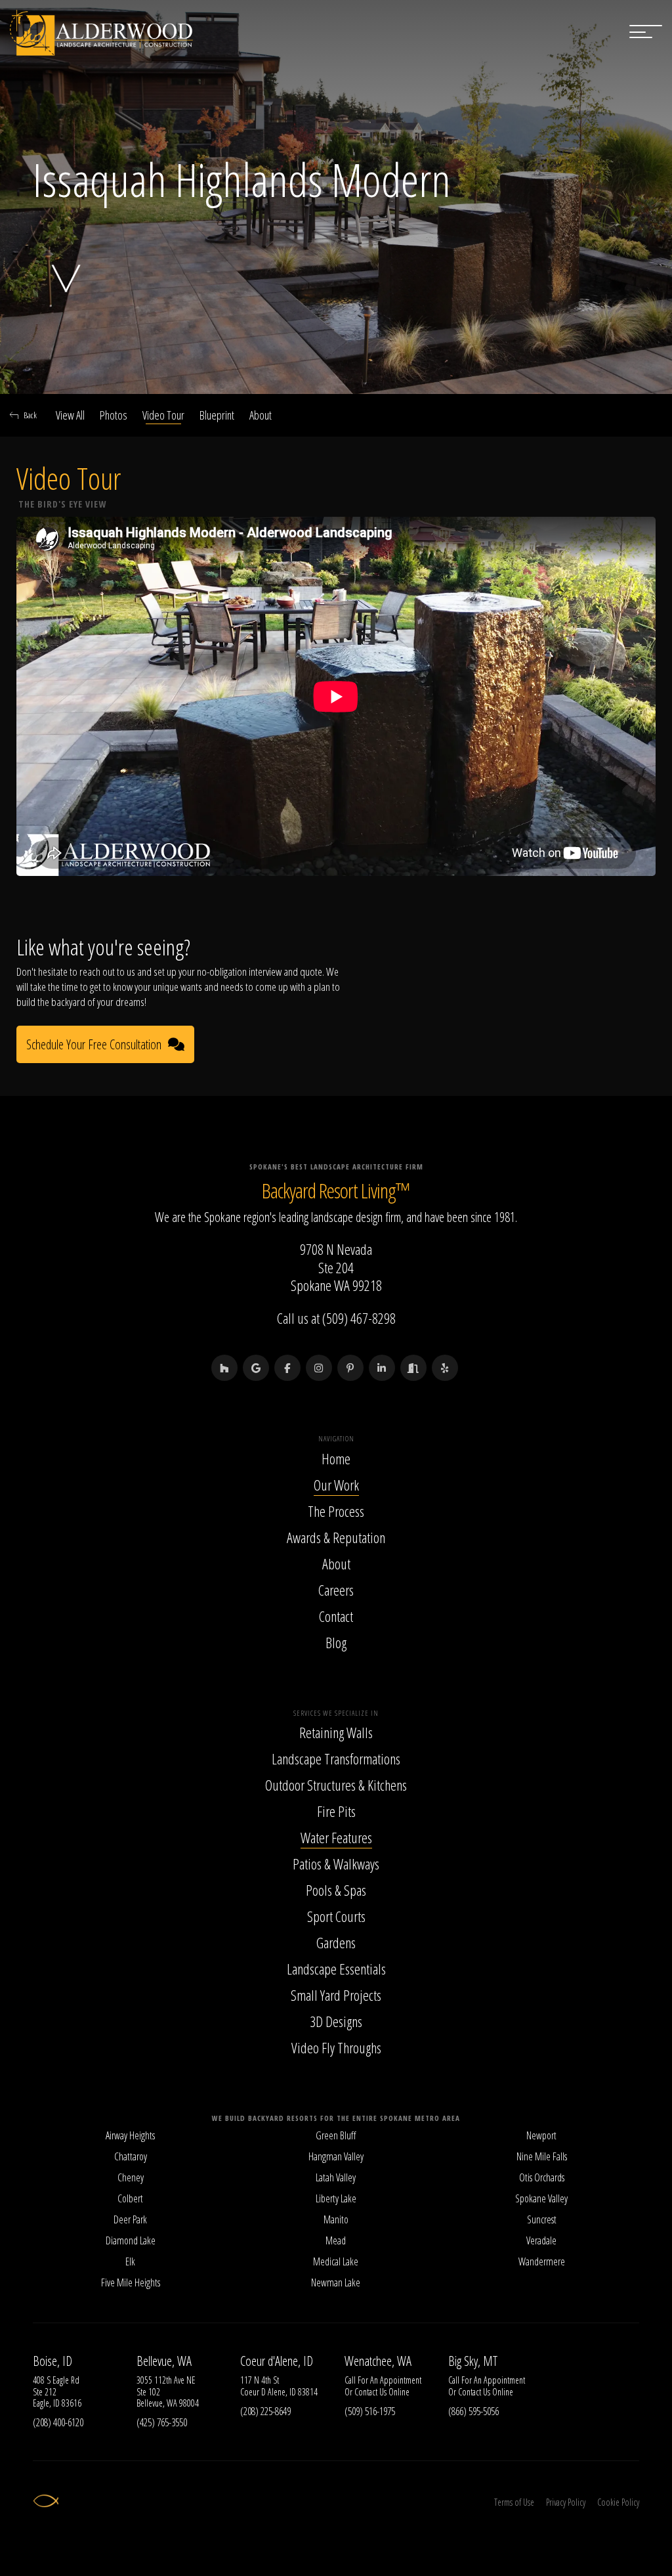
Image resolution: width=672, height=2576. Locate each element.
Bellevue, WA (164, 2361)
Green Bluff (336, 2135)
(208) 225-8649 (265, 2411)
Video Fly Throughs (336, 2047)
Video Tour (163, 415)
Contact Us (370, 2392)
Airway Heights (130, 2135)
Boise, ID (52, 2361)
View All (70, 415)
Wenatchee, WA (378, 2361)
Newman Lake (336, 2282)
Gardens (336, 1942)
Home (336, 1458)
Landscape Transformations (336, 1758)
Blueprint (217, 415)
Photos (114, 415)
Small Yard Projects (336, 1995)
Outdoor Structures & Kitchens (336, 1785)
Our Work (336, 1485)
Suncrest (542, 2219)
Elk (130, 2261)
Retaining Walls (336, 1732)
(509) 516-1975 (370, 2411)
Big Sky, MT (473, 2361)
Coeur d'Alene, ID (277, 2361)
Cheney (131, 2177)
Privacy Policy (566, 2502)
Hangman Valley (336, 2156)
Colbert (130, 2198)
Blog (336, 1642)
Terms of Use (514, 2502)
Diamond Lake (131, 2240)
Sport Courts (336, 1916)
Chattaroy (131, 2156)
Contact (336, 1616)
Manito (336, 2219)
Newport (541, 2135)
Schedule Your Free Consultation (94, 1044)
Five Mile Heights (131, 2282)
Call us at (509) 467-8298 (336, 1318)
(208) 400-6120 (58, 2422)
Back (30, 415)
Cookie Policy (618, 2502)
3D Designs (336, 2021)
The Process (336, 1511)
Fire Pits (336, 1811)
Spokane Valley (541, 2198)
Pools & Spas (336, 1890)
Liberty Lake (336, 2198)
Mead (336, 2240)
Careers (336, 1590)
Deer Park (130, 2219)
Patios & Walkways (336, 1864)
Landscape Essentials (336, 1969)
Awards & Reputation (336, 1537)
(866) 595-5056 (473, 2411)
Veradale (541, 2240)
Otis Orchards (542, 2177)
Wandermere (542, 2261)
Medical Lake (336, 2261)
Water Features (336, 1837)
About (261, 415)
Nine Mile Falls (542, 2156)
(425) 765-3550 (162, 2422)
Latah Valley (336, 2177)
